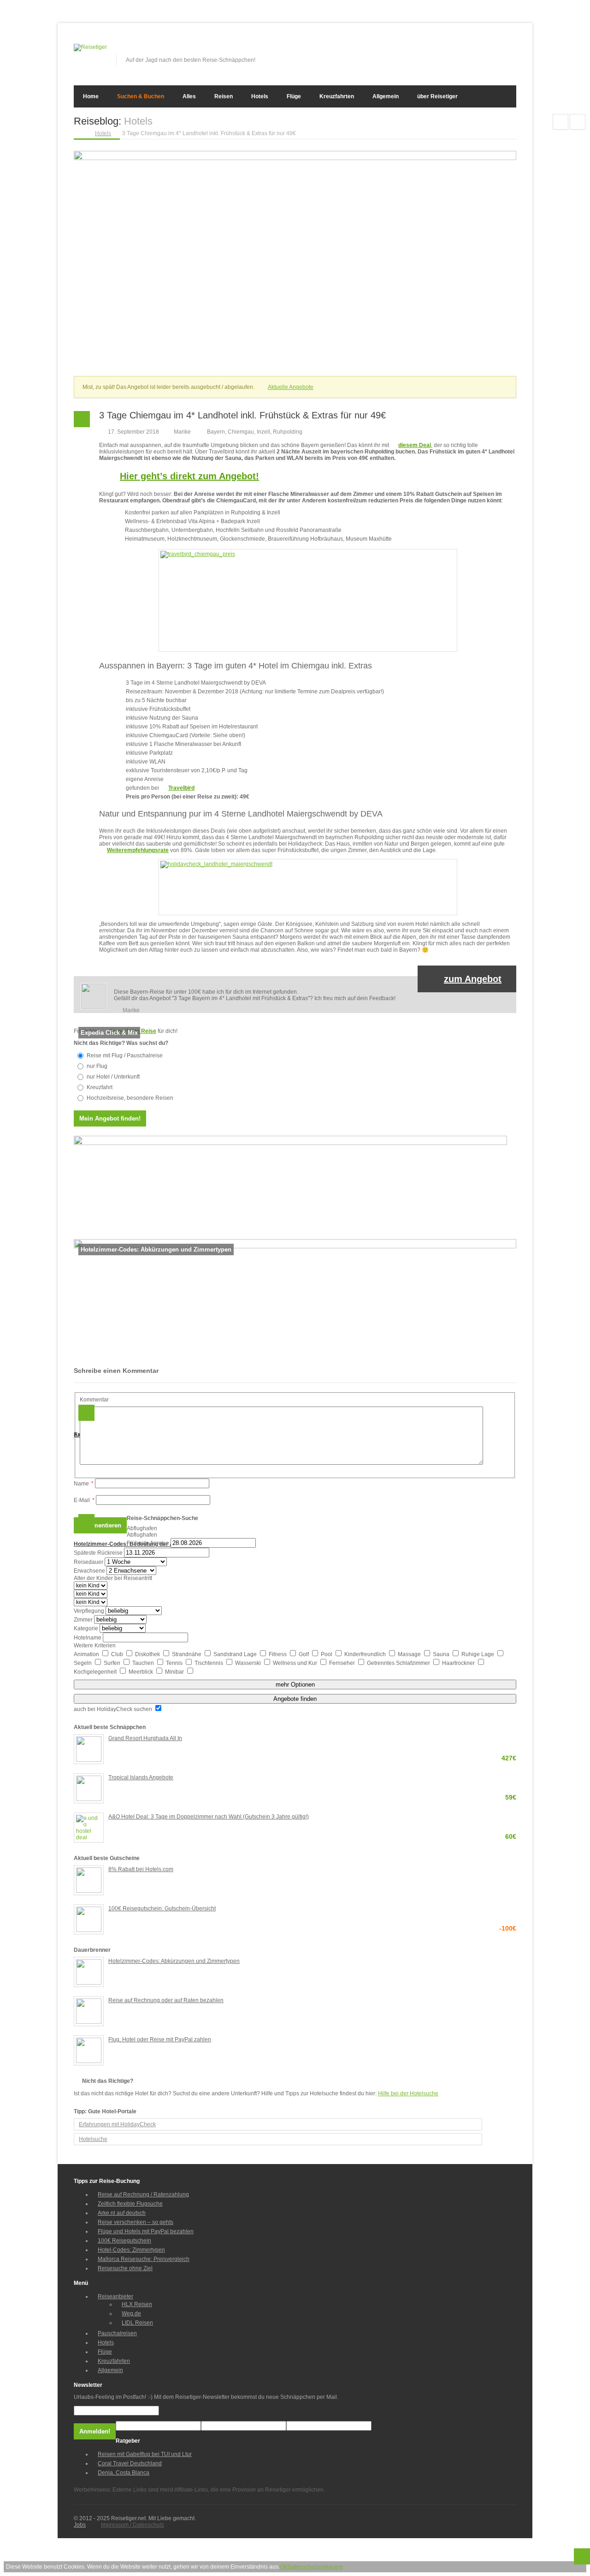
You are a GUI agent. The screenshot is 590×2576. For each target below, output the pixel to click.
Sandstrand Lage (236, 1654)
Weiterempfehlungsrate (138, 850)
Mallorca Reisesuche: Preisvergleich (144, 2259)
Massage (410, 1654)
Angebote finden (295, 1699)
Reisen (224, 96)
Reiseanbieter (115, 2296)
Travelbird (181, 788)
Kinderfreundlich (366, 1654)
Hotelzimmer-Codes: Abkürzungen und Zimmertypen (174, 1961)
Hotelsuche (93, 2139)
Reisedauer (88, 1562)
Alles (189, 96)
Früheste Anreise (148, 1543)
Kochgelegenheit (96, 1672)
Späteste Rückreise (98, 1553)
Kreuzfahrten (337, 96)
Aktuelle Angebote (291, 387)
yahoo (495, 50)
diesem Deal (415, 445)
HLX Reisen (137, 2304)
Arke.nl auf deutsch (122, 2213)
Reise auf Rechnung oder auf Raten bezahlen (166, 2000)
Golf (304, 1654)
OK (284, 2567)
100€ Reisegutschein (124, 2241)
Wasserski (249, 1663)
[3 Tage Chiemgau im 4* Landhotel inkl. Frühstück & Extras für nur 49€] (295, 158)
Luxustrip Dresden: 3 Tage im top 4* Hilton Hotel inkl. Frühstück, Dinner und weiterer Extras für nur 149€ (560, 122)
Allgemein (386, 96)
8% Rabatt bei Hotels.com (141, 1869)
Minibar (175, 1672)
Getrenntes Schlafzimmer (399, 1663)
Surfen (113, 1663)
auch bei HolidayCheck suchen (114, 1709)
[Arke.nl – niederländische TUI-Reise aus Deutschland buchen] (290, 1143)
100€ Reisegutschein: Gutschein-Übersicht (312, 1909)
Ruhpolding (288, 432)
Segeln (83, 1663)
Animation (87, 1654)
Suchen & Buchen (141, 96)
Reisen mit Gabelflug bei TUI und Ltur (145, 2454)
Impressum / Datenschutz (133, 2525)
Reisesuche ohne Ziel (125, 2268)
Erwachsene (89, 1571)
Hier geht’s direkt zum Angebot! (189, 476)
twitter (479, 50)
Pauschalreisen (117, 2333)
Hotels (260, 96)
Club (118, 1654)
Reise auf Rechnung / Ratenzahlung (143, 2194)
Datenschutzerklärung (315, 2567)
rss (510, 50)
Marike (182, 432)
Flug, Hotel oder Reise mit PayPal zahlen (160, 2039)
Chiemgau (241, 432)
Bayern (216, 432)
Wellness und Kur (296, 1663)
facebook (464, 50)
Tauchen (144, 1663)
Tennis (175, 1663)
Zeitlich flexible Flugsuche (130, 2204)
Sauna (442, 1654)
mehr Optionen (295, 1685)
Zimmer (83, 1620)
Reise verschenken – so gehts (136, 2222)
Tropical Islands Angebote (312, 1778)
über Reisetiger (437, 96)
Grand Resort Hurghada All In (312, 1739)
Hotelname (88, 1638)
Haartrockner (459, 1663)
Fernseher (343, 1663)
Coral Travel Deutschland (130, 2463)
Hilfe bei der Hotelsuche (408, 2093)
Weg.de (131, 2314)
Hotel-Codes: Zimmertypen (131, 2250)
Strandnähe (187, 1654)
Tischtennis (209, 1663)
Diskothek (148, 1654)
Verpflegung (89, 1611)
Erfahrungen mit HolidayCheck (117, 2124)
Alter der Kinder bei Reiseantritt (113, 1578)
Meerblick (142, 1672)
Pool (327, 1654)
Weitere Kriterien (95, 1646)
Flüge (294, 96)
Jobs (80, 2525)
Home (91, 96)
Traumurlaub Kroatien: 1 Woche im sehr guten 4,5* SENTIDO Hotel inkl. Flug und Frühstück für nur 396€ (578, 122)
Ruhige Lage (478, 1654)
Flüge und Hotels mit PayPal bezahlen (146, 2231)
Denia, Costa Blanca (124, 2473)
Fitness (278, 1654)
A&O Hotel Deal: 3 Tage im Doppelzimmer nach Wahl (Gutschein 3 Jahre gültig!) (312, 1817)
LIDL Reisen (137, 2323)
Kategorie (86, 1628)
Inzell (263, 432)
